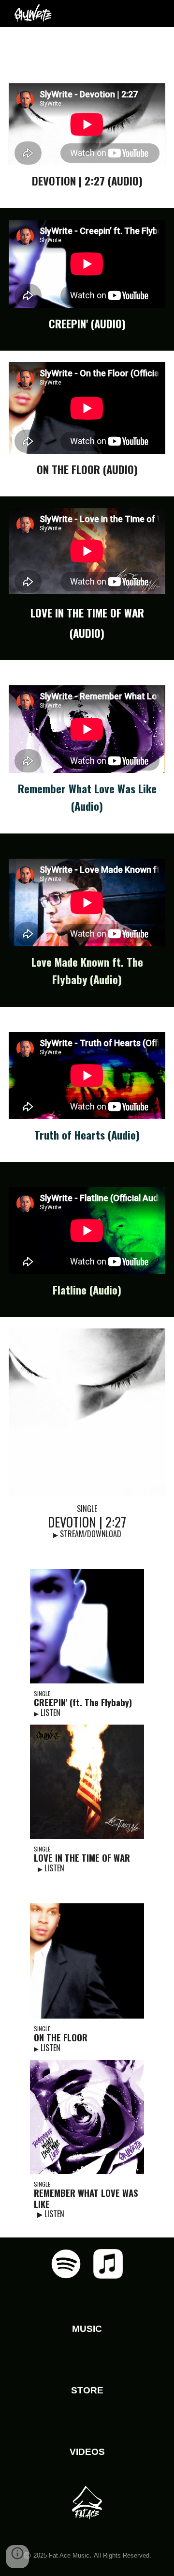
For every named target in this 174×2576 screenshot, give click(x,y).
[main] (87, 49)
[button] (17, 2557)
